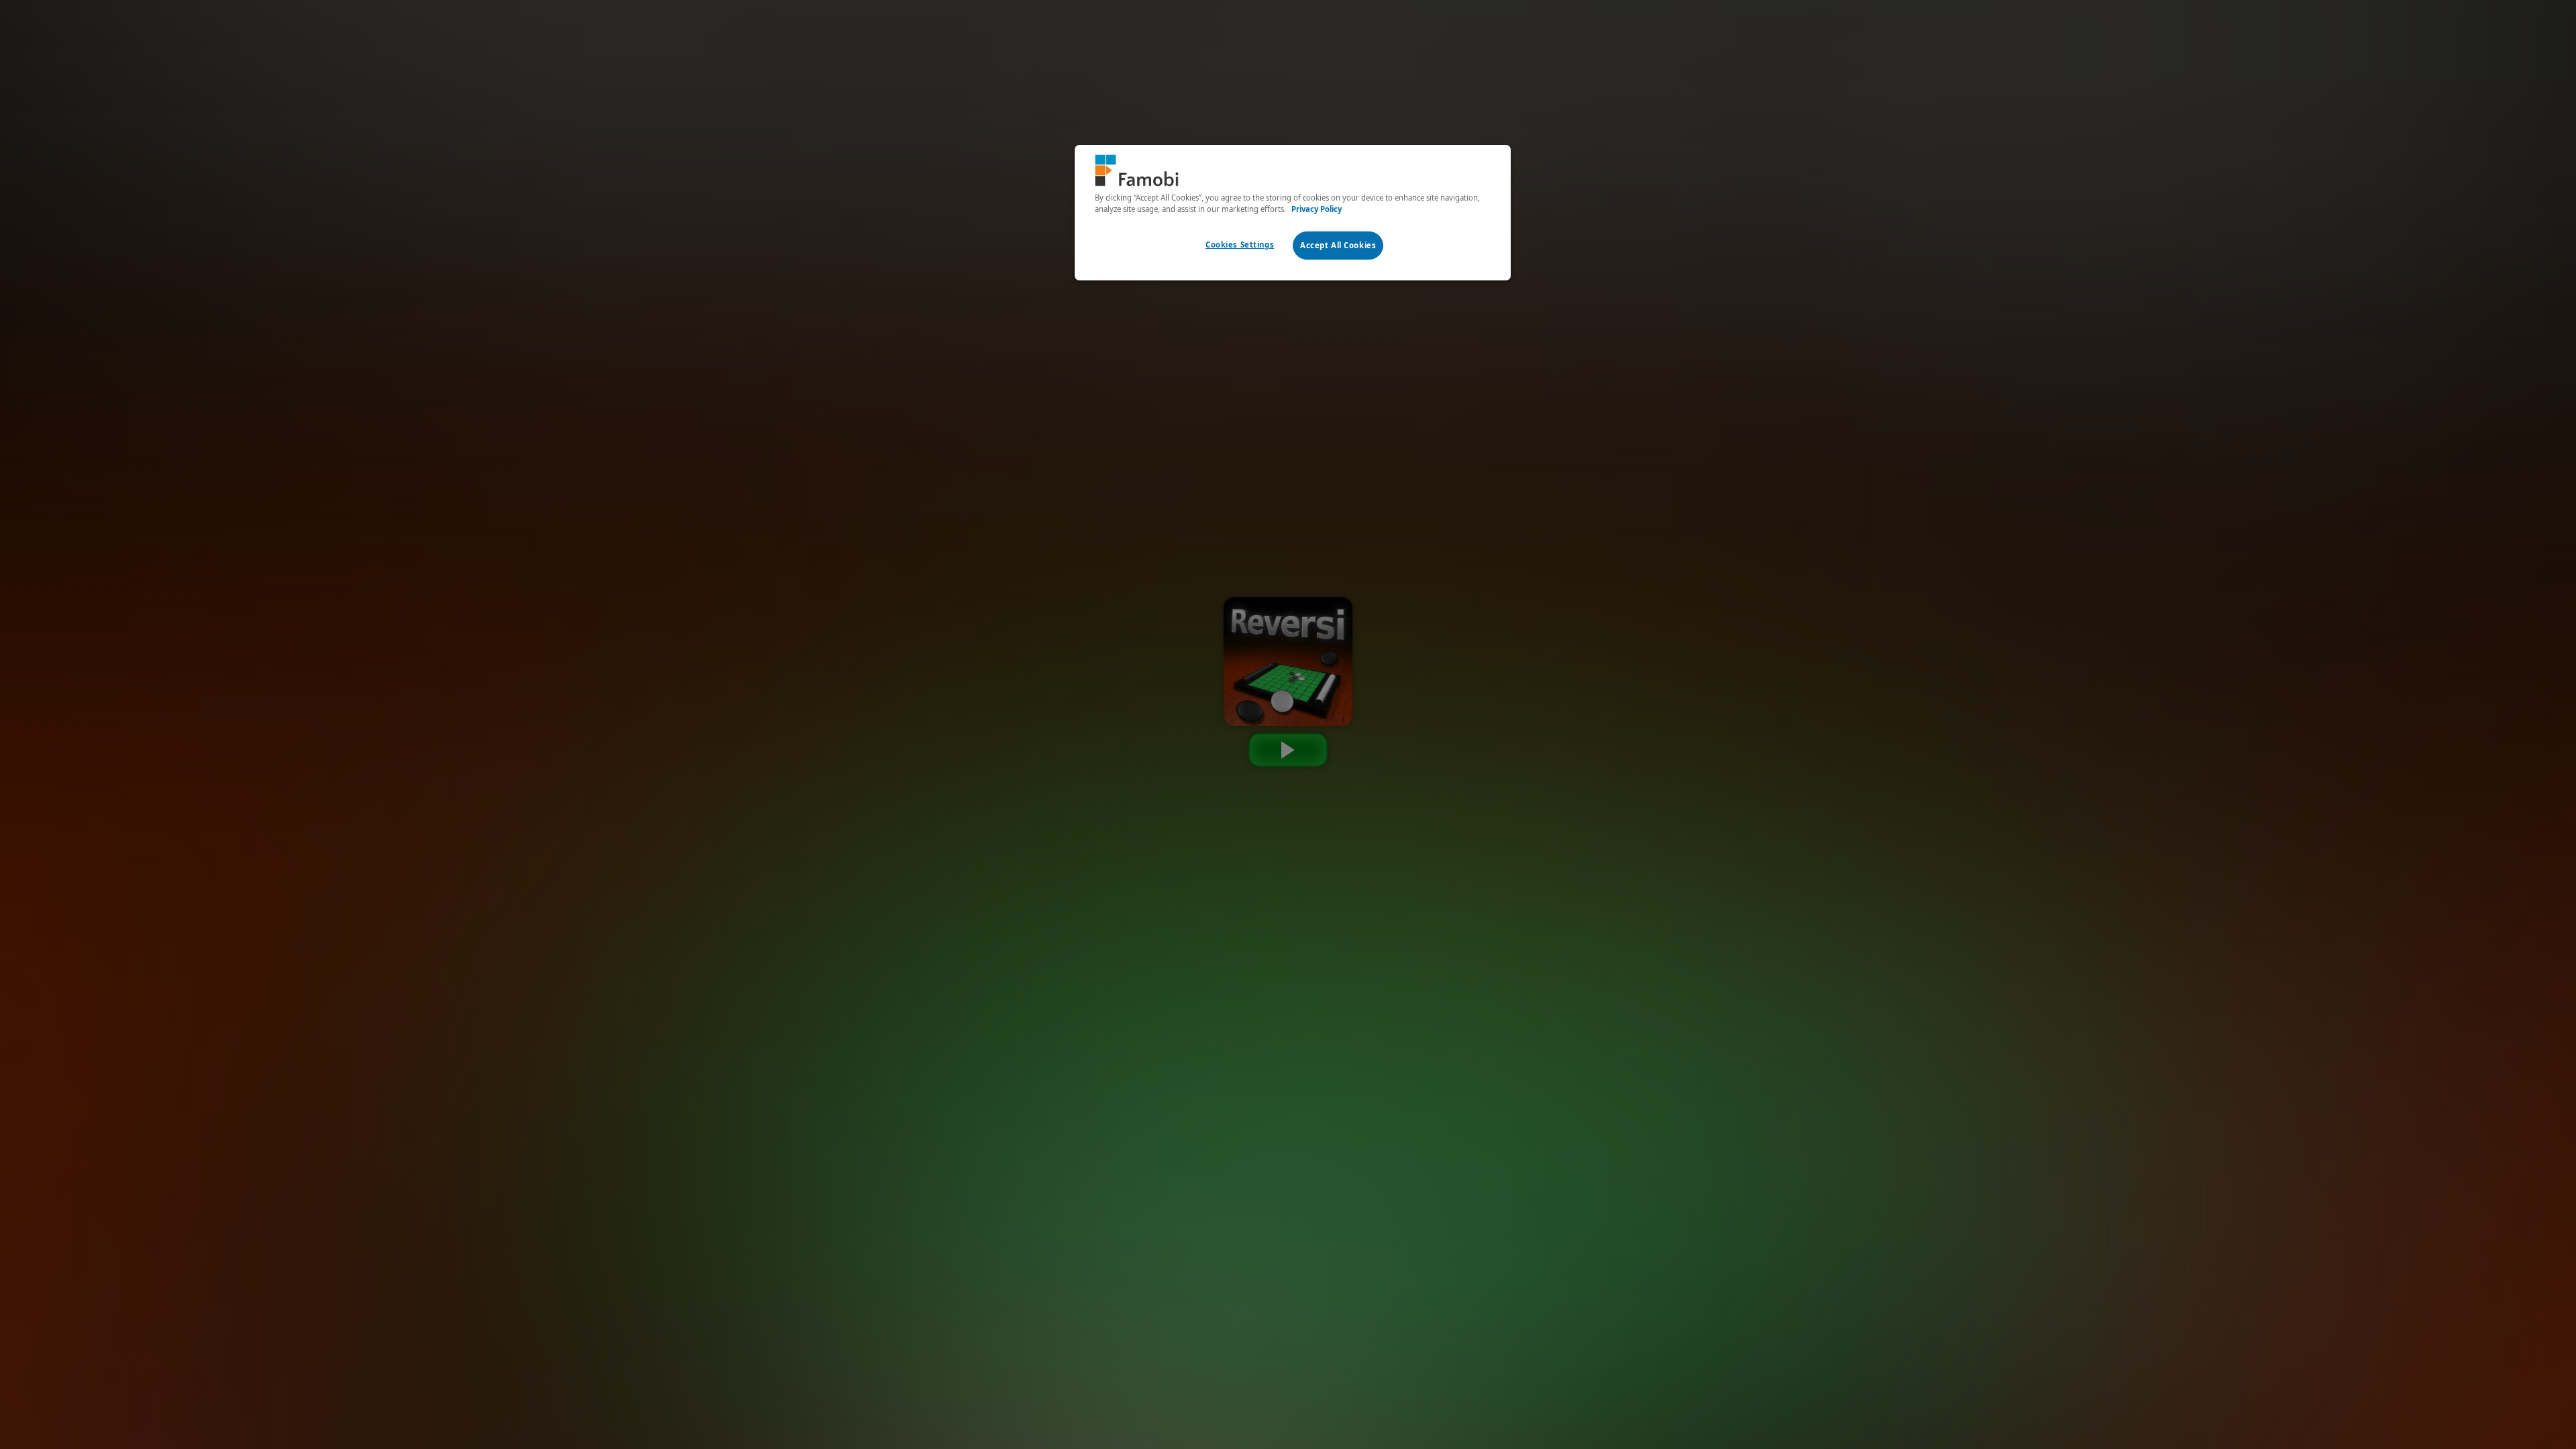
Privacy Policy (1317, 209)
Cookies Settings (1240, 245)
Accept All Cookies (1338, 245)
